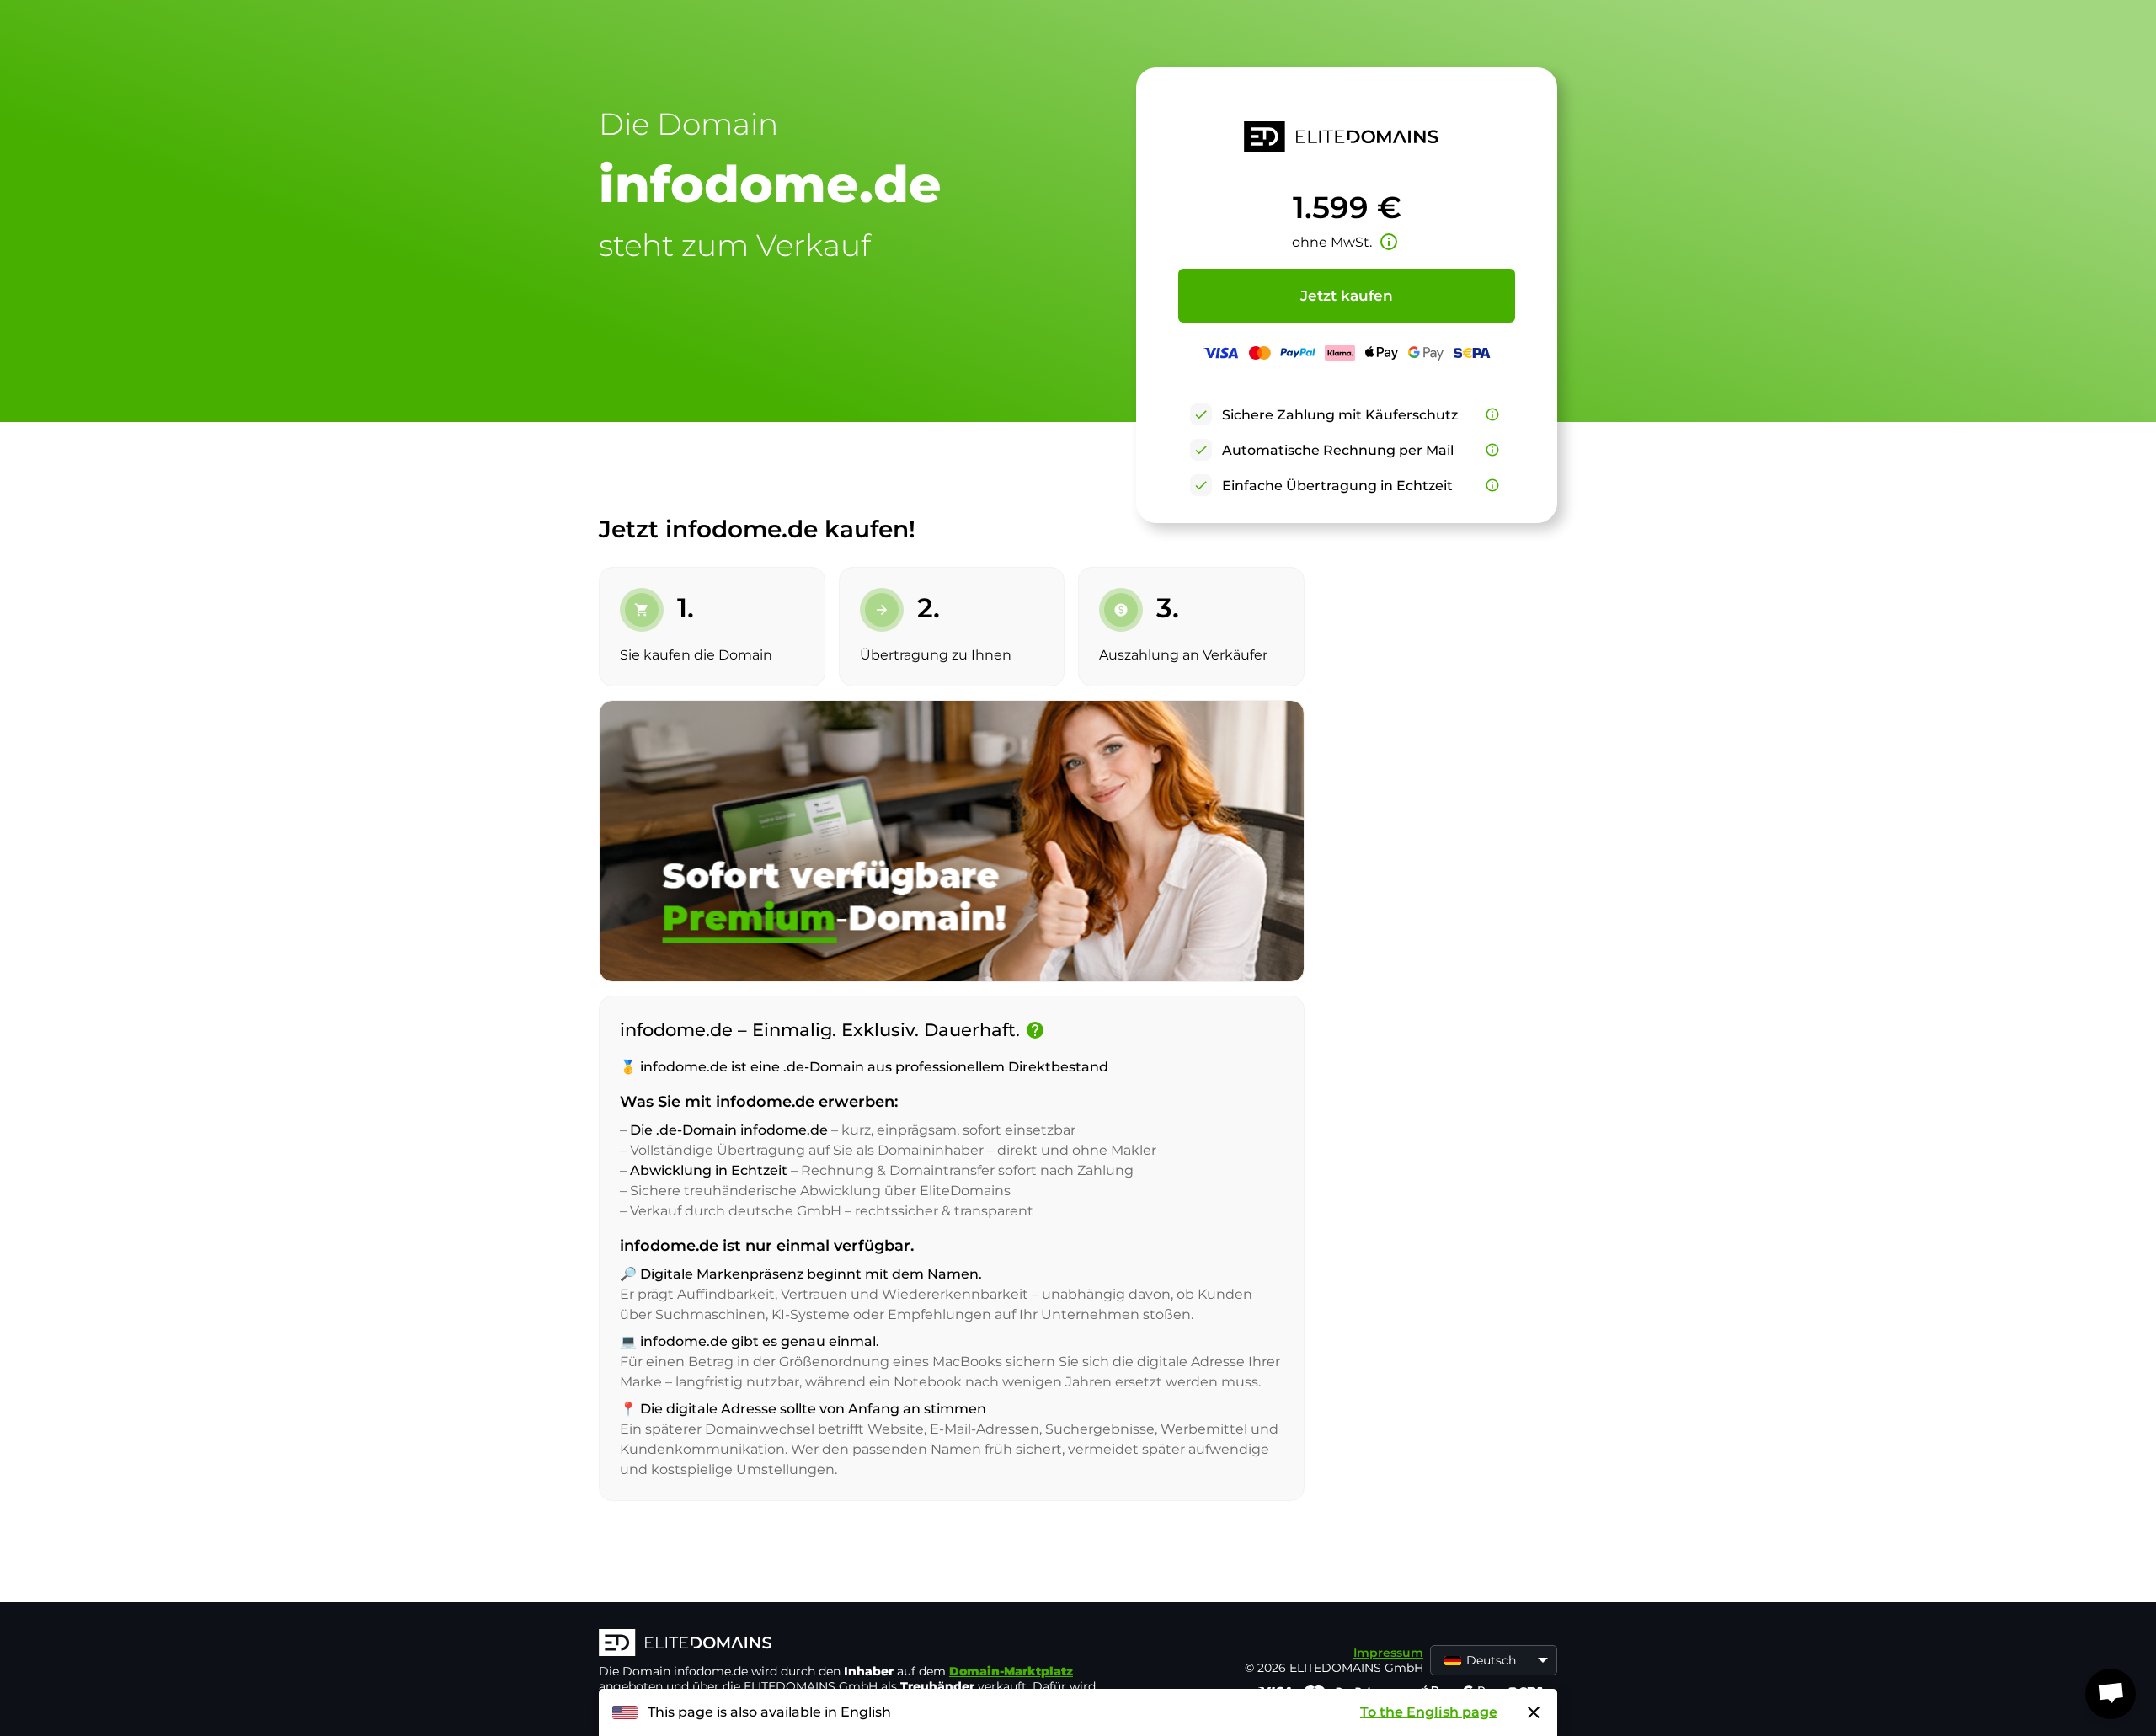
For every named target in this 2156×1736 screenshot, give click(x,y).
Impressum (1388, 1653)
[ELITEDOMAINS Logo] (851, 1644)
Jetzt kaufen (1347, 296)
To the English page (1429, 1712)
